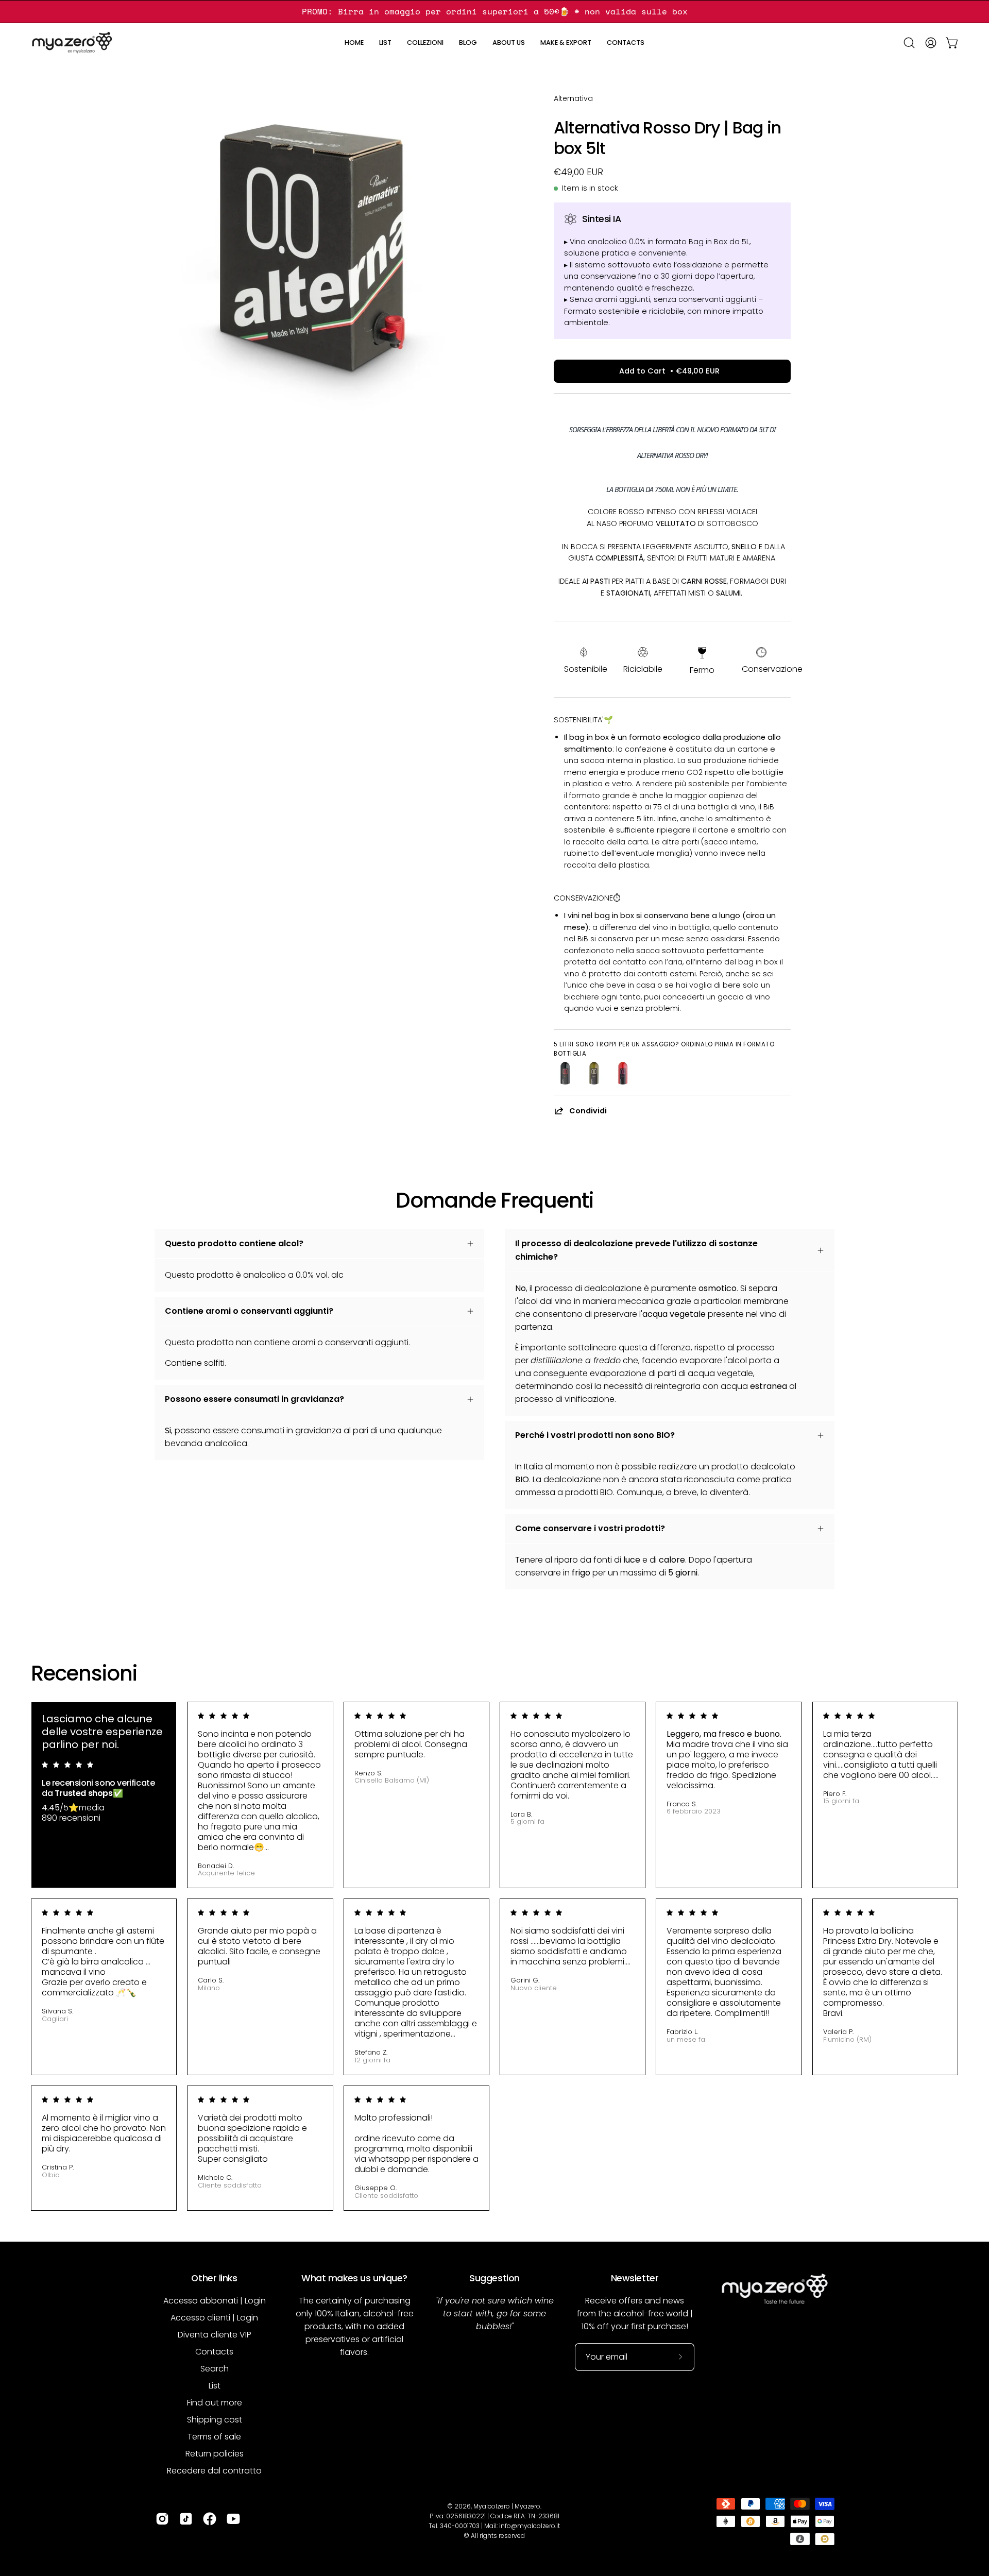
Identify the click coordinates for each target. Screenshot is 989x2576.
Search (215, 2369)
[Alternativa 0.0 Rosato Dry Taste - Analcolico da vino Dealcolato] (623, 1073)
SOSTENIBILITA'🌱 (583, 720)
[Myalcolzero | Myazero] (72, 43)
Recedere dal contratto (214, 2471)
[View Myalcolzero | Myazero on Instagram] (162, 2519)
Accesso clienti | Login (214, 2318)
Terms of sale (214, 2437)
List (215, 2386)
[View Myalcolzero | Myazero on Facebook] (210, 2519)
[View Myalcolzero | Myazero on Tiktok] (186, 2519)
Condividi (588, 1111)
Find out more (215, 2403)
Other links (214, 2278)
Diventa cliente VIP (215, 2335)
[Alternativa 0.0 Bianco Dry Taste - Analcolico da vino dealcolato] (594, 1073)
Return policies (215, 2454)
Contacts (214, 2352)
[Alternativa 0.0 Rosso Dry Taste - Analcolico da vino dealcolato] (565, 1073)
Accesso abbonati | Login (215, 2301)
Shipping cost (215, 2420)
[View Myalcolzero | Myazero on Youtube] (233, 2519)
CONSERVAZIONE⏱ (587, 898)
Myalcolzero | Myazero (507, 2506)
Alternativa (573, 98)
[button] (385, 43)
